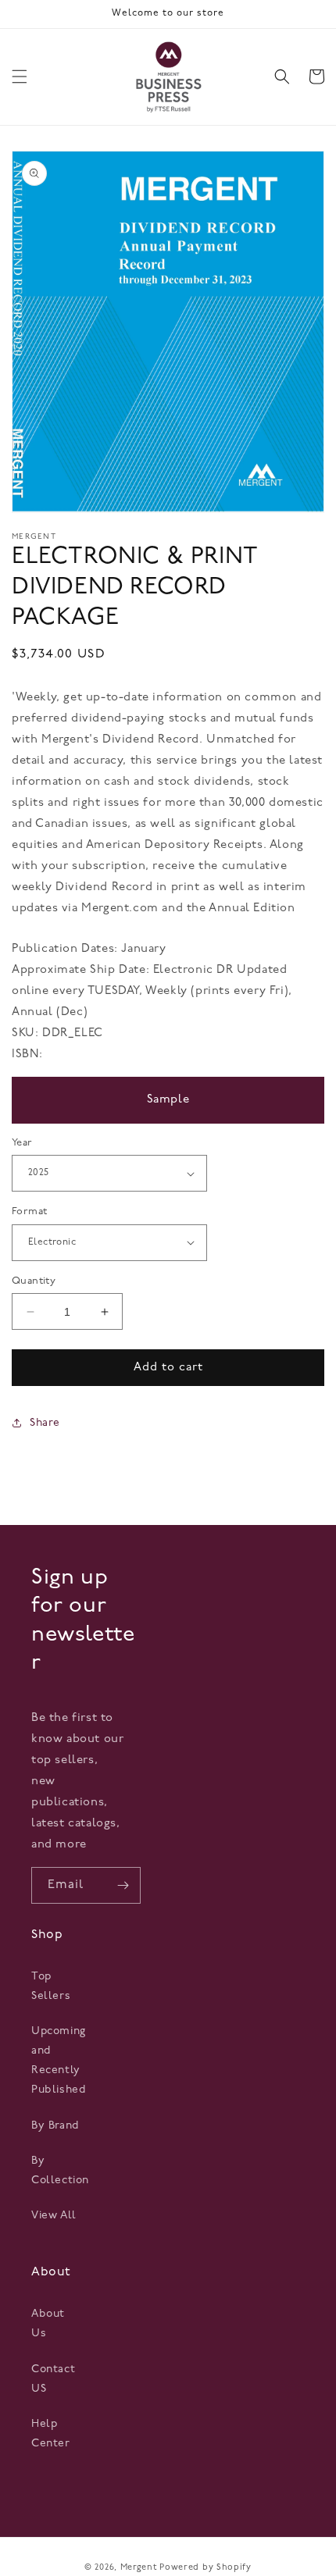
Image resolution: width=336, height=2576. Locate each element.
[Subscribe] (123, 1885)
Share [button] (45, 1423)
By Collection (57, 2171)
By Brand (55, 2126)
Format (29, 1211)
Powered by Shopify (206, 2568)
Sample (168, 1100)
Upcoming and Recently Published (57, 2061)
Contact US (53, 2379)
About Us (48, 2324)
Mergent (139, 2568)
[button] (20, 77)
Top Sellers (51, 1986)
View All (54, 2216)
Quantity (34, 1281)
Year (22, 1143)
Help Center (51, 2434)
